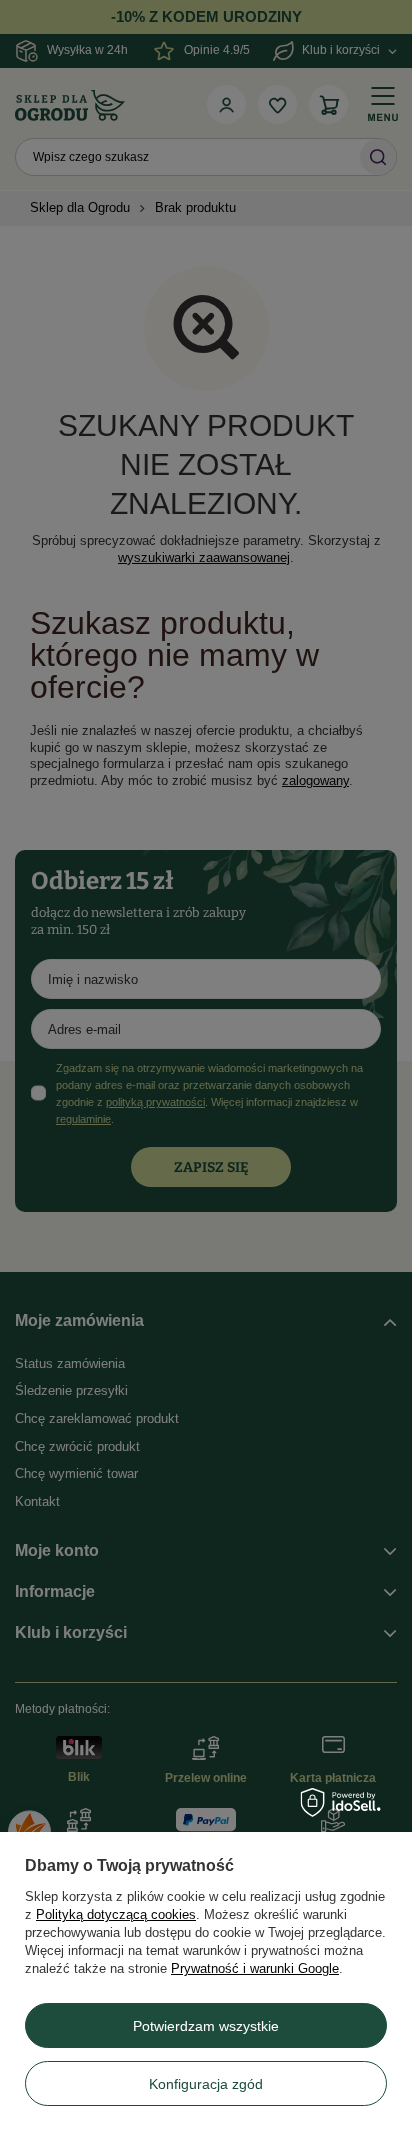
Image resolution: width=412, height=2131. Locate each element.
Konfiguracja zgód (206, 2084)
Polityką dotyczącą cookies (116, 1914)
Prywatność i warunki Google (255, 1968)
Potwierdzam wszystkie (206, 2026)
